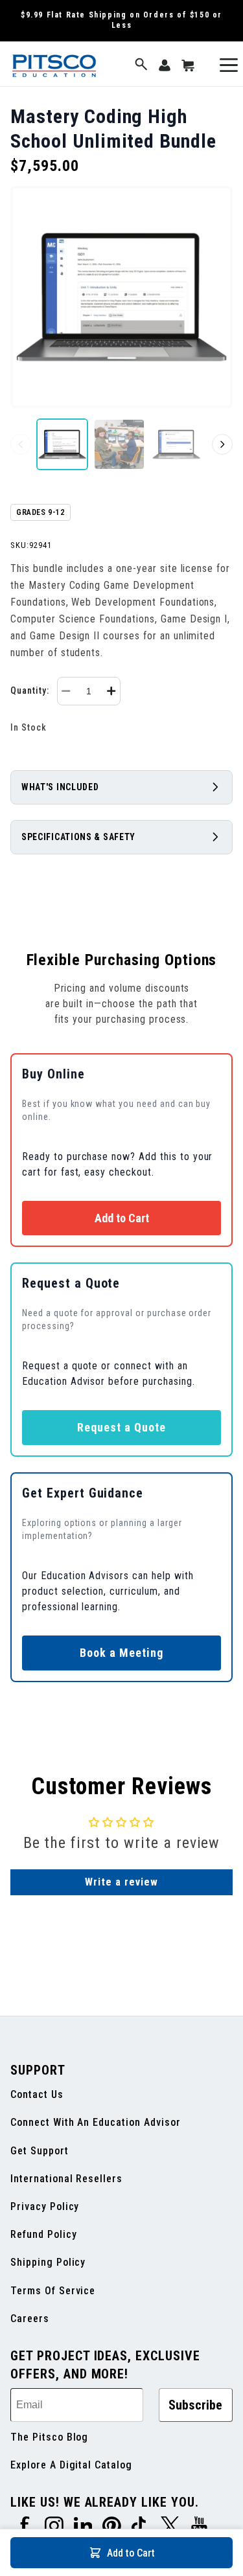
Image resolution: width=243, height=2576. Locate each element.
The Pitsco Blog (49, 2437)
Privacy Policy (45, 2206)
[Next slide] (222, 444)
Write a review (121, 1882)
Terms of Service (53, 2291)
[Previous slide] (21, 444)
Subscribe (195, 2405)
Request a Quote (121, 1427)
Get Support (40, 2151)
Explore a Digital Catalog (71, 2465)
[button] (141, 65)
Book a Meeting (121, 1653)
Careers (30, 2319)
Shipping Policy (48, 2262)
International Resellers (66, 2179)
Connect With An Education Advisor (96, 2122)
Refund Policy (43, 2234)
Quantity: (30, 690)
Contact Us (37, 2094)
